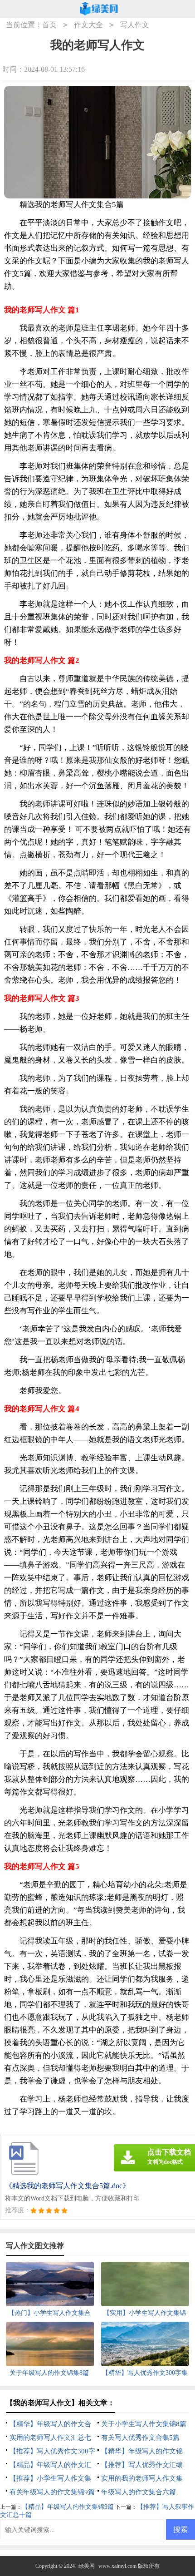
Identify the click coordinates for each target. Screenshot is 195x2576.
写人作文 (135, 25)
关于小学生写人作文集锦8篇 (144, 2424)
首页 (49, 25)
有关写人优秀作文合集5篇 (140, 2438)
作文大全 (88, 25)
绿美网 (87, 2566)
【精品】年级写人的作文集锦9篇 (68, 2507)
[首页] (99, 9)
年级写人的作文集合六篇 (139, 2492)
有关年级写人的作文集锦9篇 (52, 2492)
